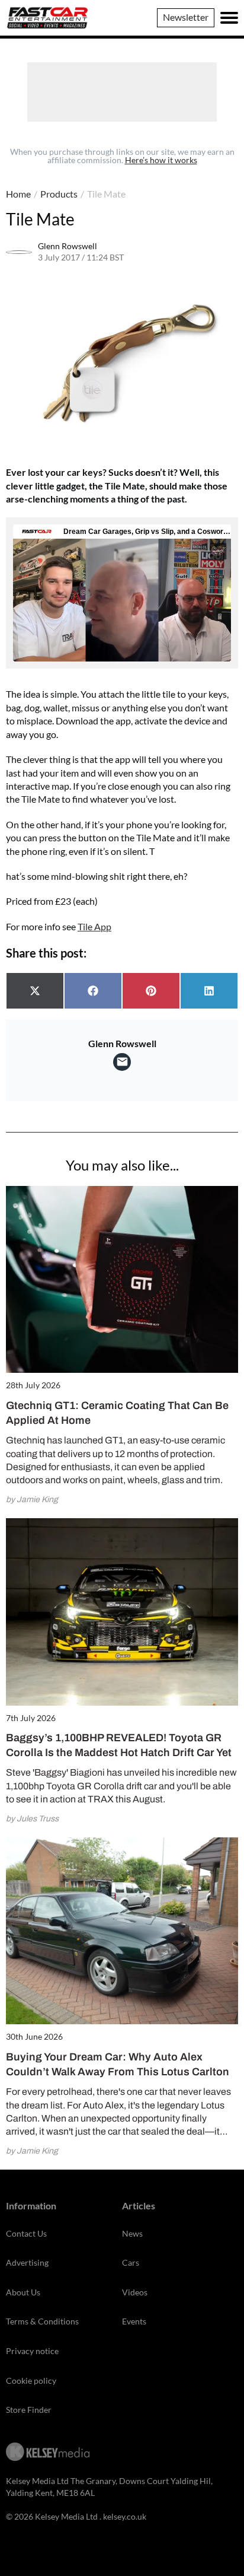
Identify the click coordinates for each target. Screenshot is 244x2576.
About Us (23, 2292)
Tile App (94, 926)
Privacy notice (32, 2351)
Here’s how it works (161, 160)
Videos (135, 2292)
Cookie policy (31, 2381)
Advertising (27, 2262)
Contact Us (26, 2233)
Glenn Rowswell (68, 246)
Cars (131, 2262)
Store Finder (29, 2410)
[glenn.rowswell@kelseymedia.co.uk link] (122, 1062)
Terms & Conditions (42, 2321)
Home (18, 194)
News (132, 2233)
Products (59, 194)
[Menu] (229, 18)
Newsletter (186, 17)
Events (134, 2321)
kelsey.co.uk (125, 2516)
